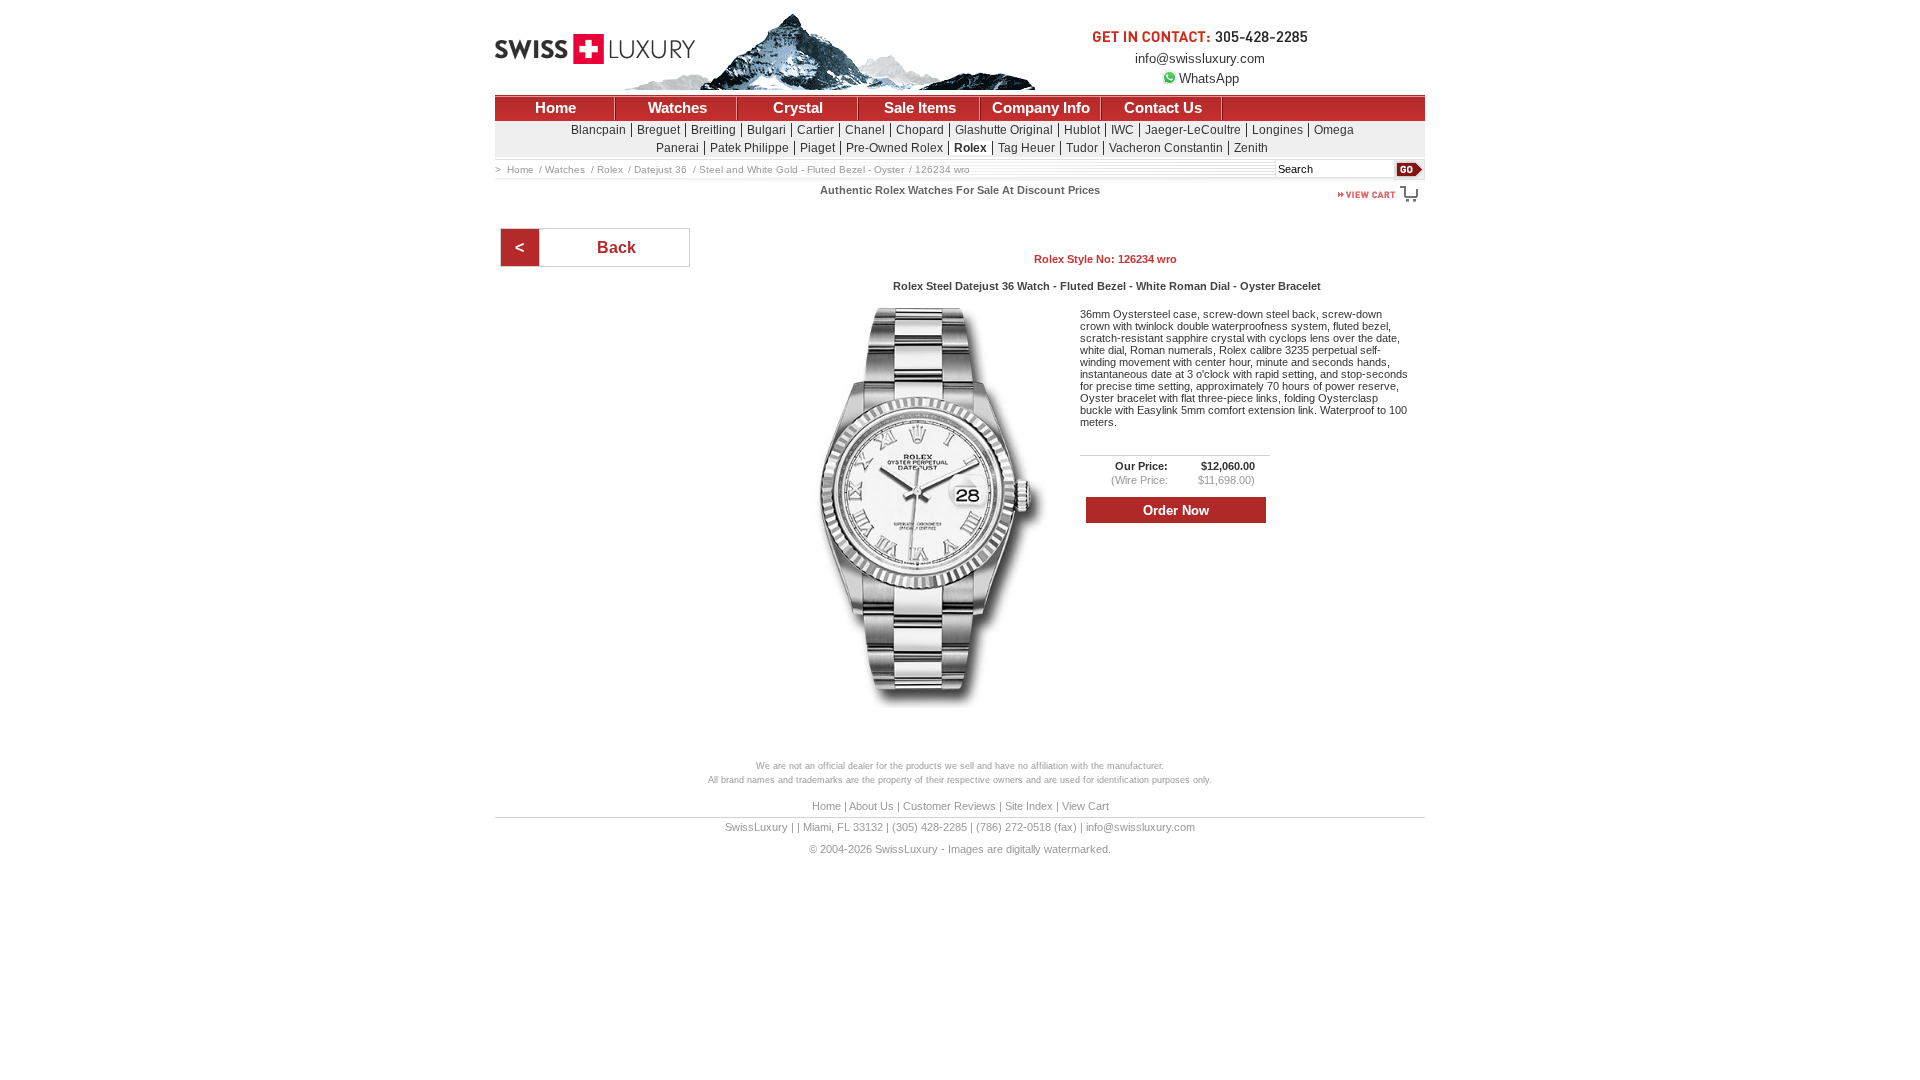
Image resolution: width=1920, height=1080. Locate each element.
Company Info (1041, 108)
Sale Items (920, 108)
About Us (871, 806)
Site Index (1029, 806)
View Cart (1085, 806)
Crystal (798, 108)
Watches (677, 108)
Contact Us (1163, 108)
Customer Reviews (949, 806)
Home (555, 108)
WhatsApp (1209, 78)
